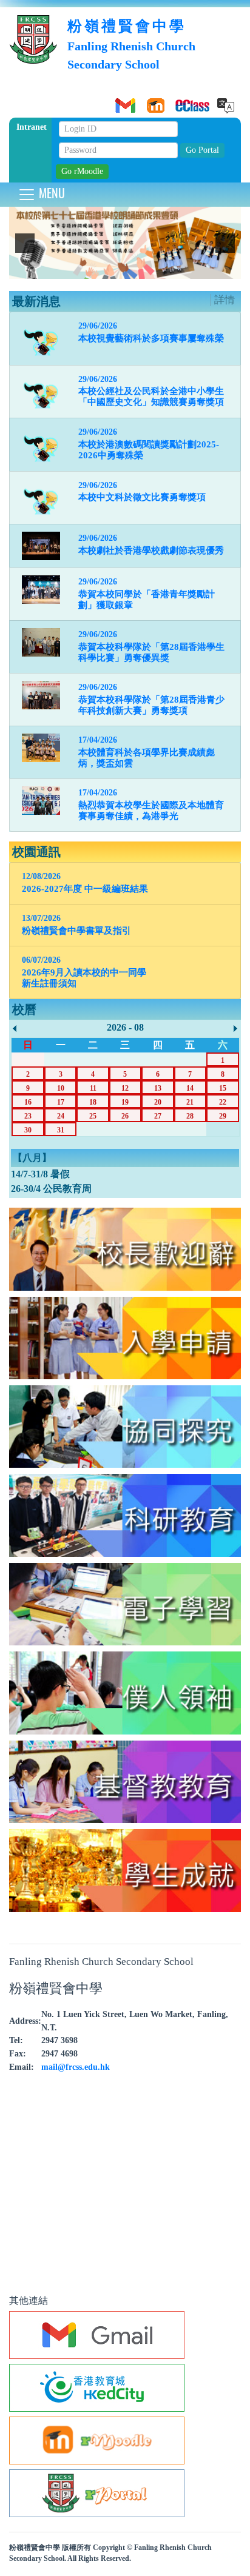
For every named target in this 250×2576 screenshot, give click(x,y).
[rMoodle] (154, 101)
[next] (225, 243)
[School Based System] (184, 101)
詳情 (225, 300)
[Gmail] (123, 101)
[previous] (25, 243)
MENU (50, 193)
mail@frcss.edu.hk (76, 2067)
